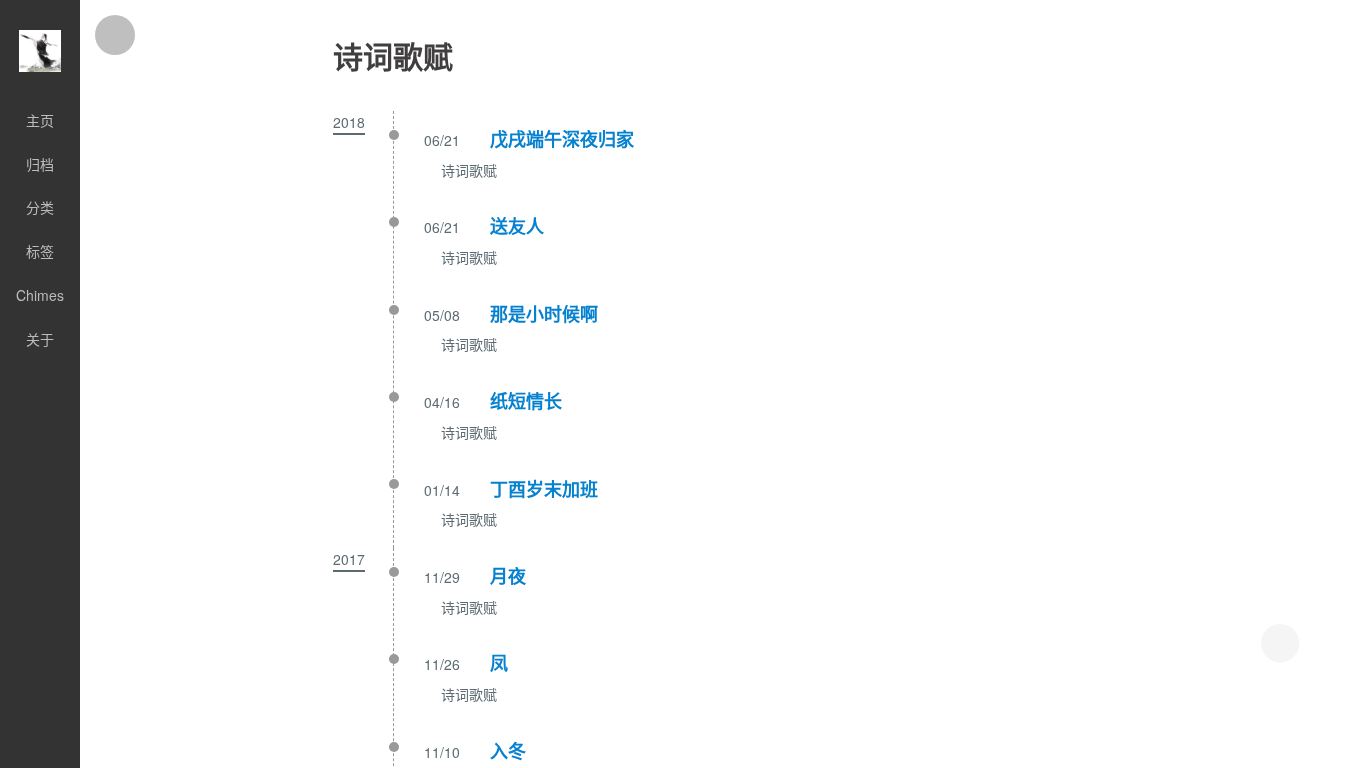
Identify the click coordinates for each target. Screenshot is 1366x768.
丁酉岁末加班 (544, 489)
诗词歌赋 (469, 170)
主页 (40, 120)
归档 (40, 164)
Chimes (40, 295)
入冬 (508, 751)
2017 (349, 559)
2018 (349, 122)
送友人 (517, 226)
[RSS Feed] (40, 758)
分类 (40, 207)
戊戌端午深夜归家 (562, 139)
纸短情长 (526, 401)
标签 (40, 251)
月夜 (508, 576)
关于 (40, 339)
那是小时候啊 (544, 314)
